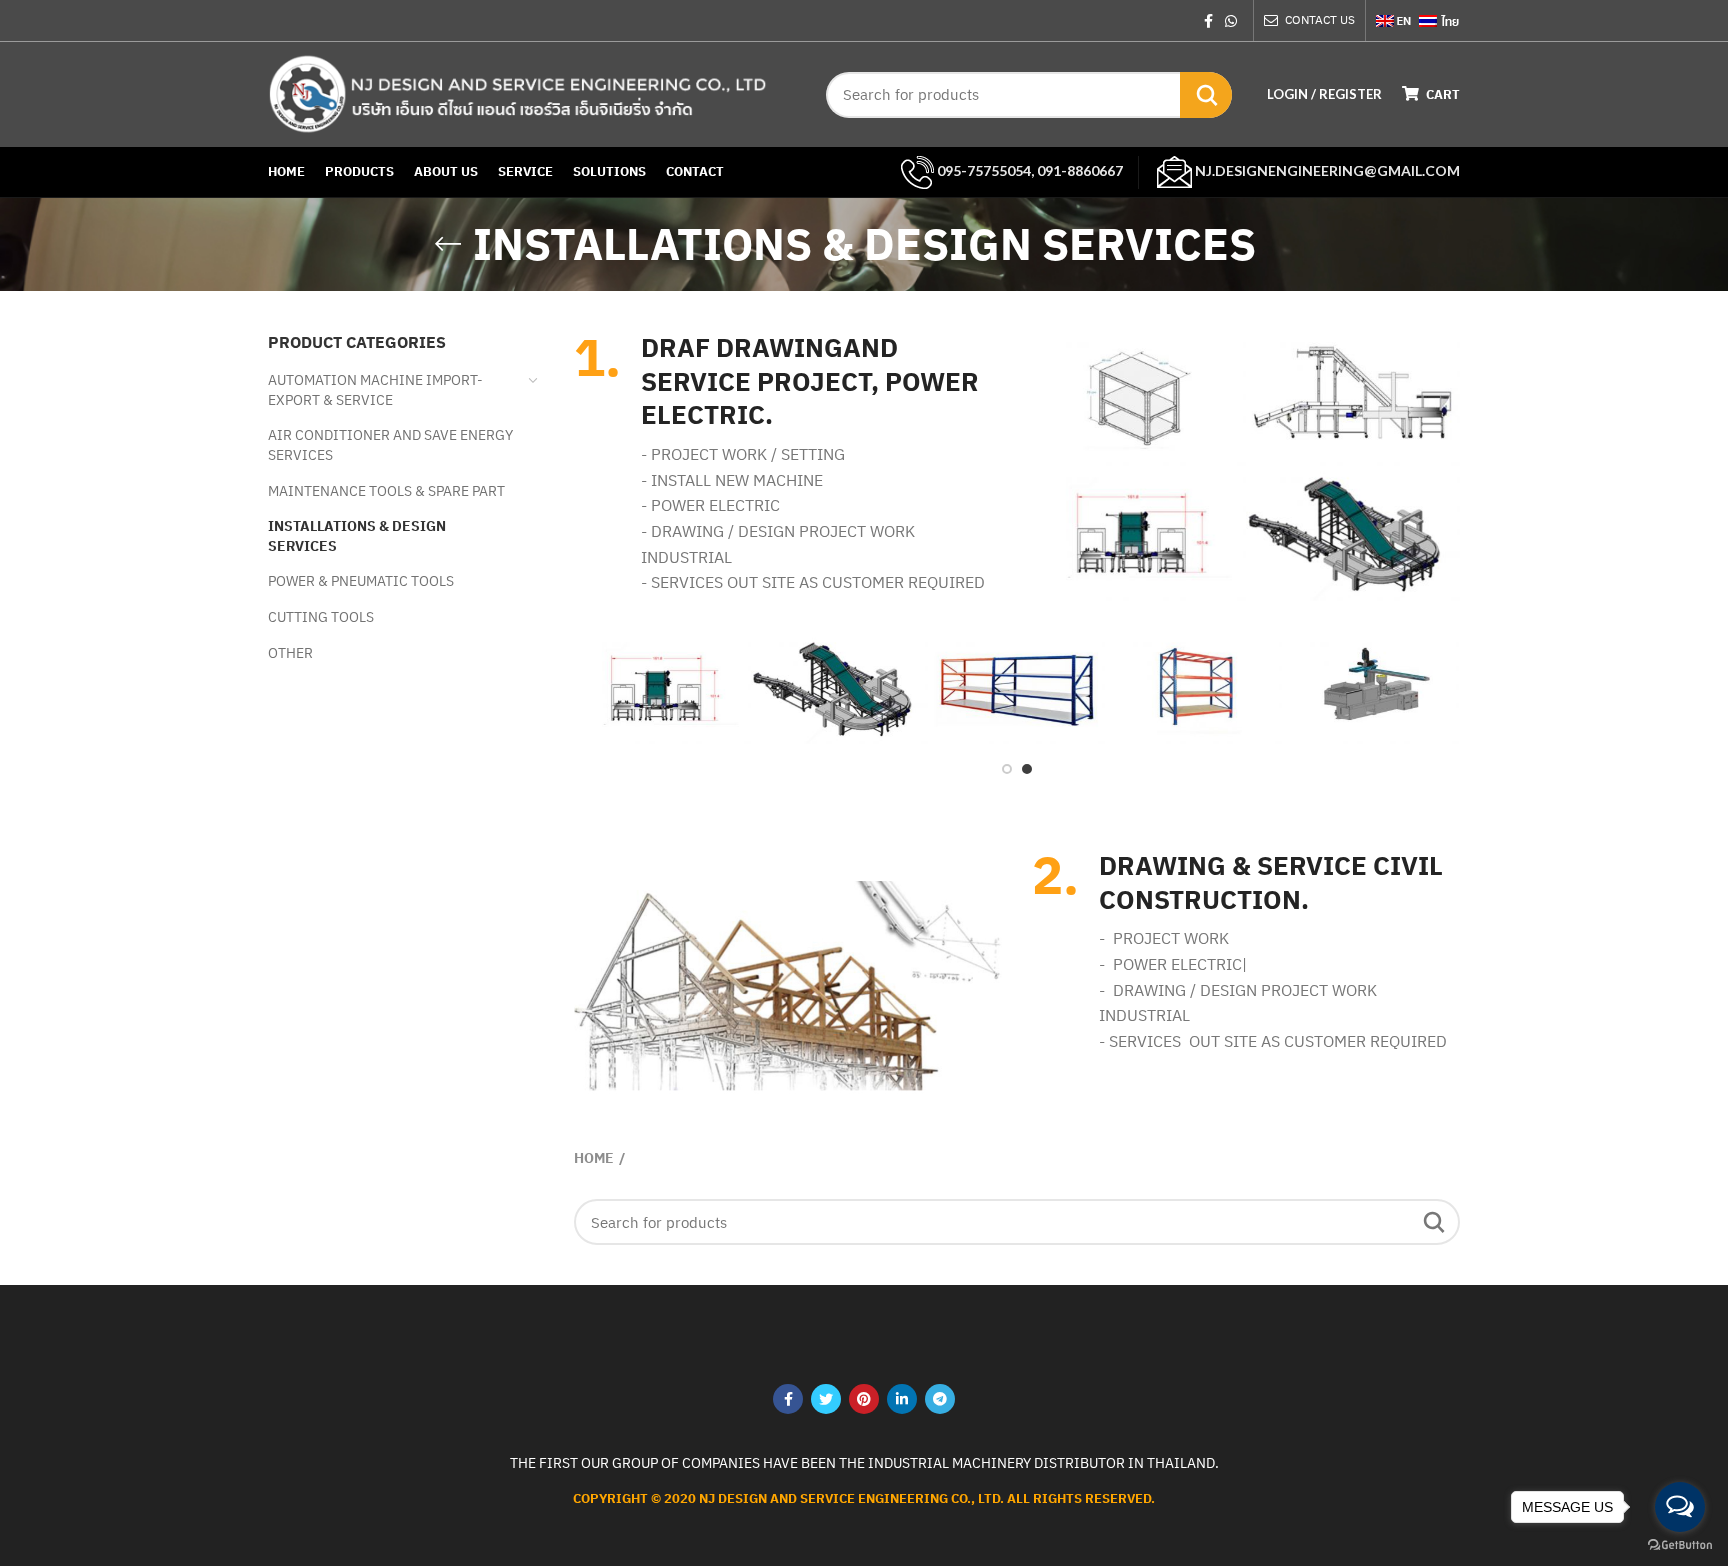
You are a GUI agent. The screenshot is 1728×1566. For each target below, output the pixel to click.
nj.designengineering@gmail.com (1326, 170)
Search (1206, 95)
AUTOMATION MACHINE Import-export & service (375, 390)
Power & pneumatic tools (361, 581)
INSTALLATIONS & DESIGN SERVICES (357, 536)
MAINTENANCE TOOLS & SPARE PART (386, 491)
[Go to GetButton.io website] (1680, 1545)
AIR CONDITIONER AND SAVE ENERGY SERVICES (390, 445)
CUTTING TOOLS (321, 617)
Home (594, 1158)
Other (290, 653)
